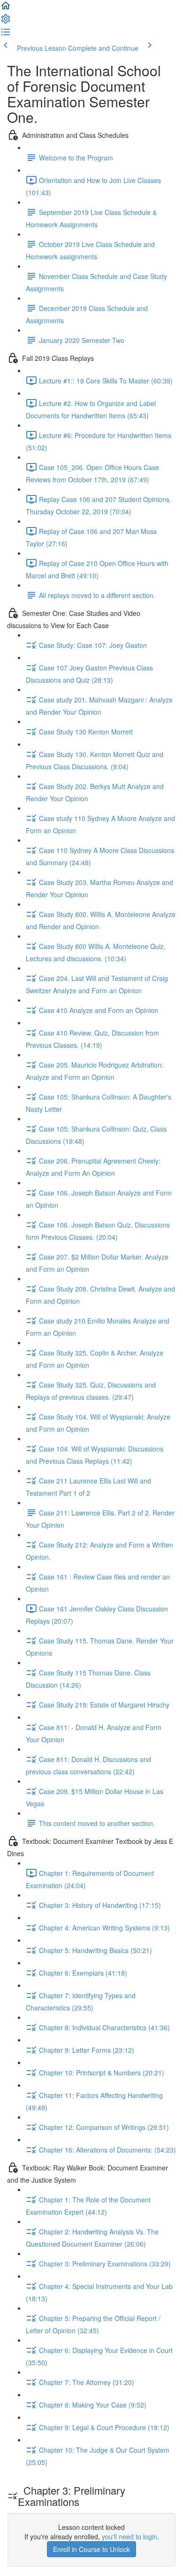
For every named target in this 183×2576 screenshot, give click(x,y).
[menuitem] (6, 22)
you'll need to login (130, 2536)
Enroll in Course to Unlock (91, 2549)
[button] (6, 8)
